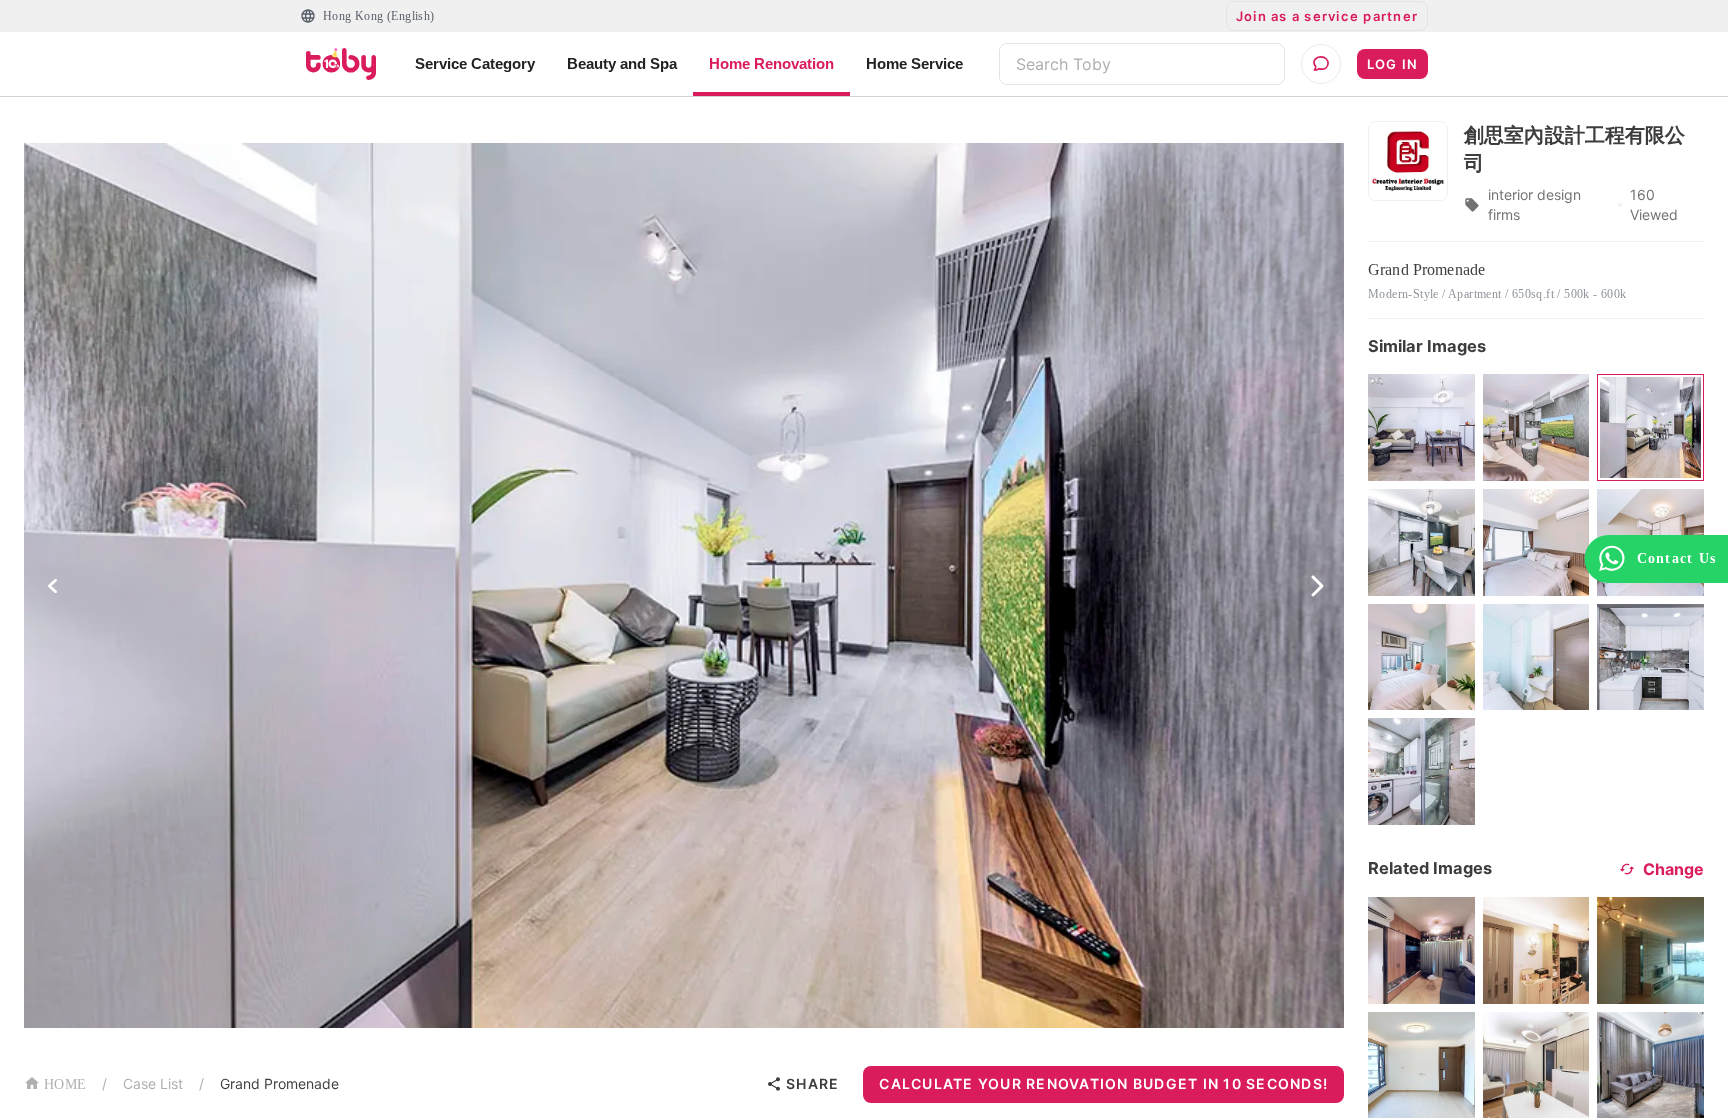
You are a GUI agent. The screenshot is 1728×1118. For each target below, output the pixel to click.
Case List (153, 1083)
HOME (65, 1084)
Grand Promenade (279, 1083)
